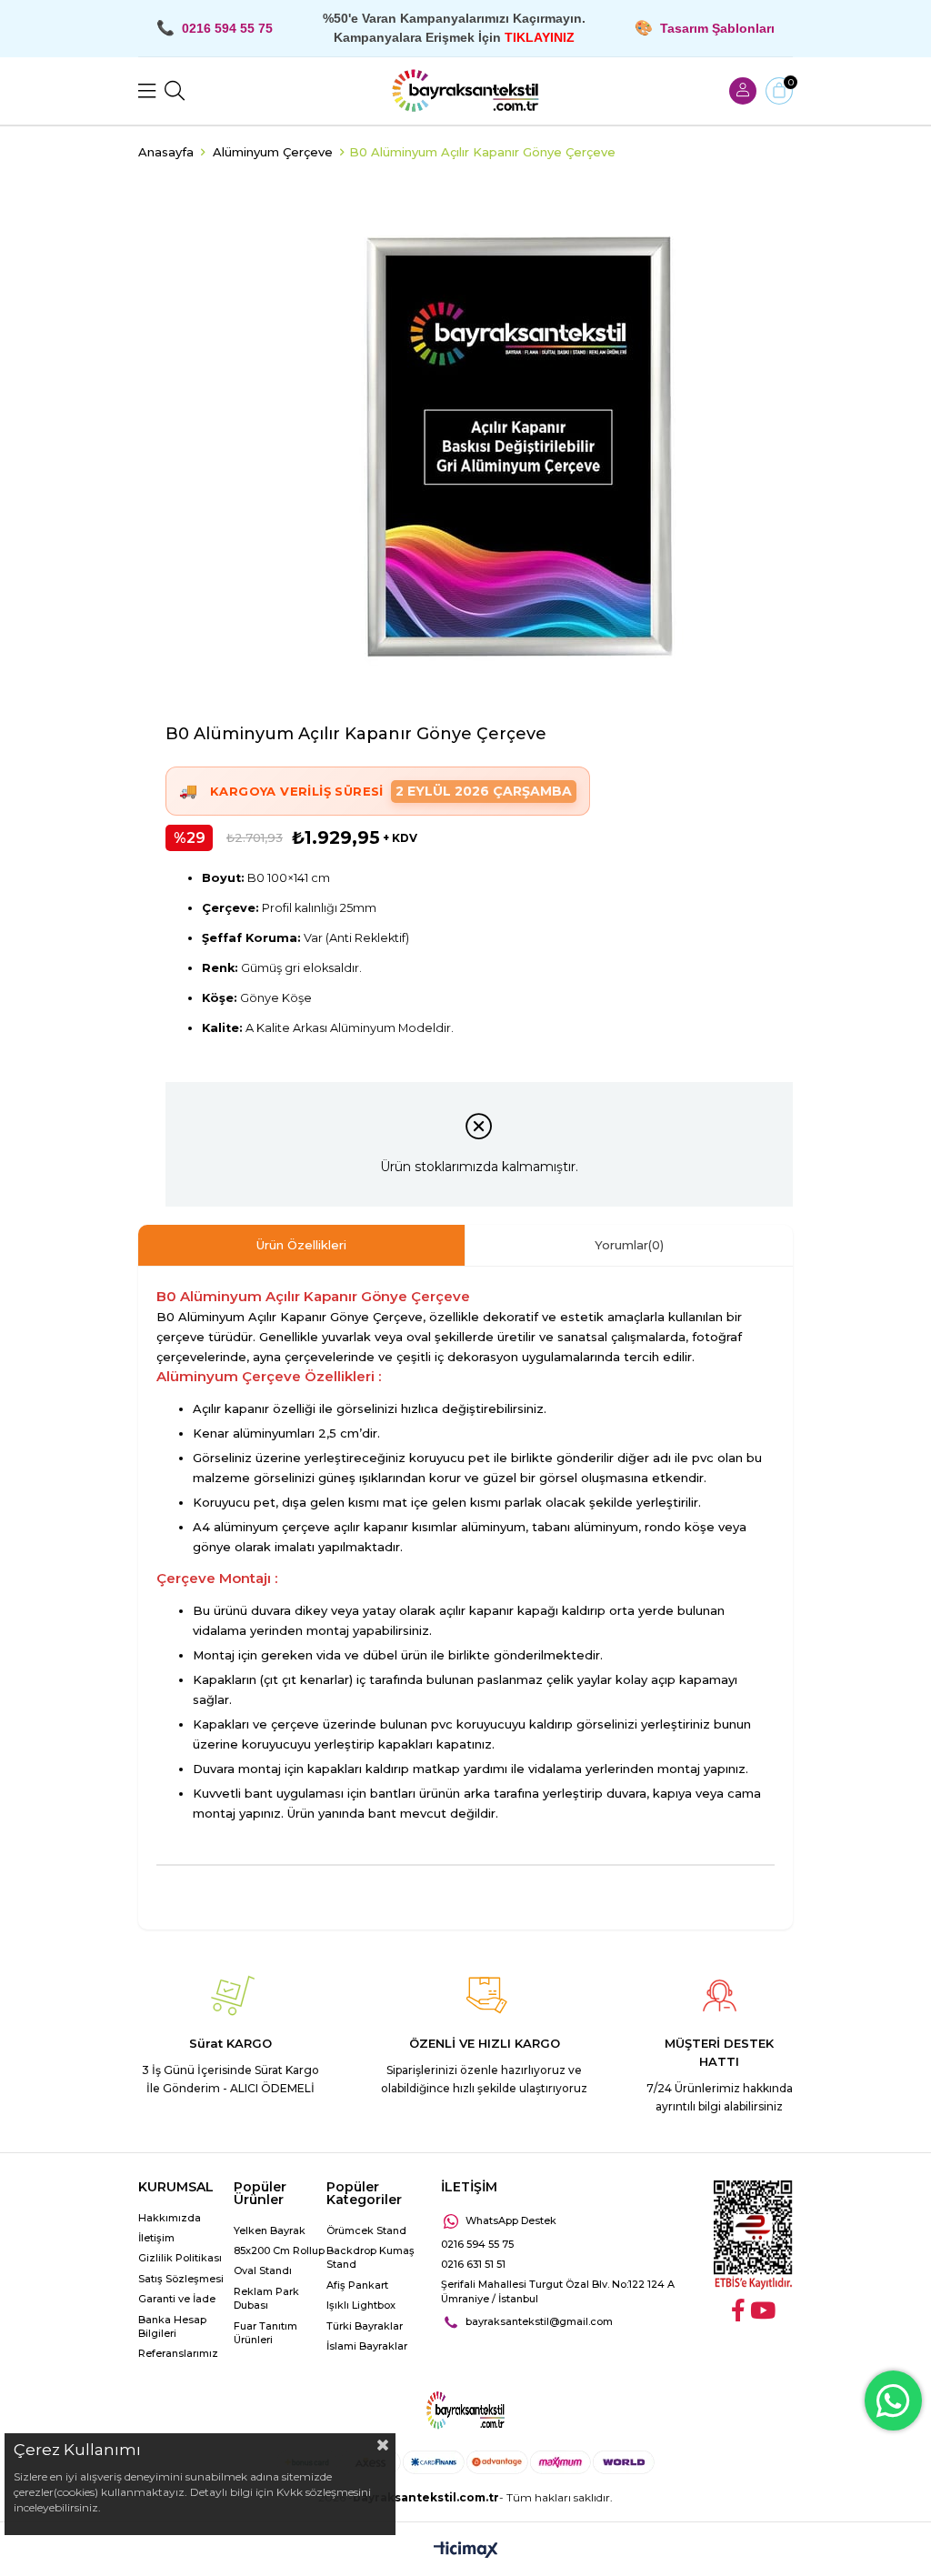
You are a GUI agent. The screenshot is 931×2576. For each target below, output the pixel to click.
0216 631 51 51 (473, 2264)
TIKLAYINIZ (540, 37)
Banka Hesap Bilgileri (172, 2326)
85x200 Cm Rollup (279, 2250)
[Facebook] (738, 2310)
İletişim (156, 2238)
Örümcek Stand (366, 2230)
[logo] (465, 2411)
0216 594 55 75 (477, 2244)
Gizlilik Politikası (180, 2258)
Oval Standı (263, 2270)
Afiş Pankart (357, 2285)
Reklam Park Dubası (266, 2298)
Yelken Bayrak (270, 2230)
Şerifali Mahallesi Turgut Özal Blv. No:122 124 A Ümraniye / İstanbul (558, 2291)
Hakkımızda (170, 2218)
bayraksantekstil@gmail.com (539, 2321)
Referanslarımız (178, 2353)
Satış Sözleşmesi (181, 2279)
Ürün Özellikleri (301, 1245)
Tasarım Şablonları (717, 28)
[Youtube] (763, 2310)
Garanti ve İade (177, 2299)
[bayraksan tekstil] (465, 91)
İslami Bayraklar (367, 2346)
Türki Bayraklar (365, 2326)
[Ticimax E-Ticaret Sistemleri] (466, 2551)
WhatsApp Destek (511, 2220)
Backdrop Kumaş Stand (370, 2257)
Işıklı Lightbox (361, 2305)
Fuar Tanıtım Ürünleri (265, 2333)
